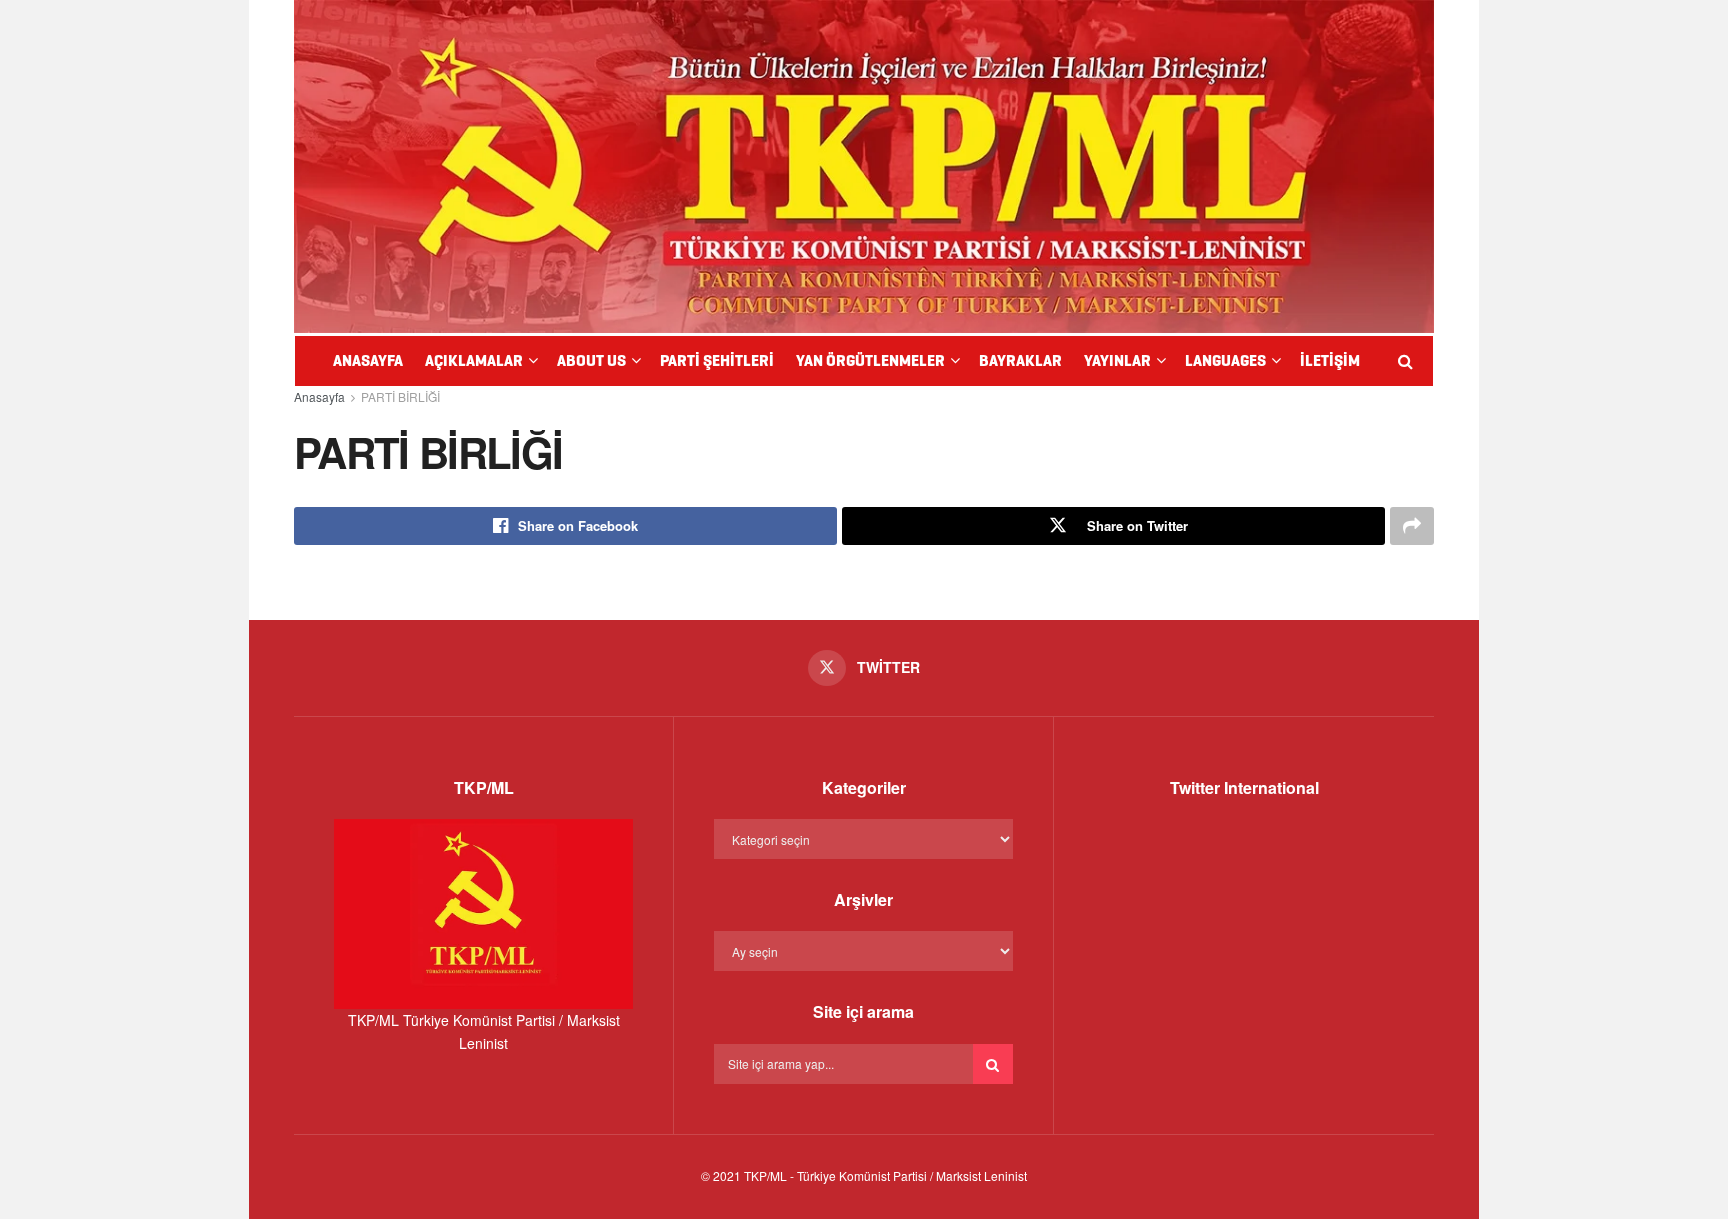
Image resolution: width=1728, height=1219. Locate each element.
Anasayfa (319, 396)
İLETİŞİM (1330, 360)
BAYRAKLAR (1020, 360)
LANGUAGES (1225, 360)
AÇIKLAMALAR (474, 360)
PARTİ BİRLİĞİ (400, 396)
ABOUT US (591, 360)
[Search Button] (993, 1064)
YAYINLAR (1117, 360)
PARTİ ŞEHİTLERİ (717, 360)
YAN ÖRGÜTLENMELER (870, 360)
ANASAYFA (368, 360)
